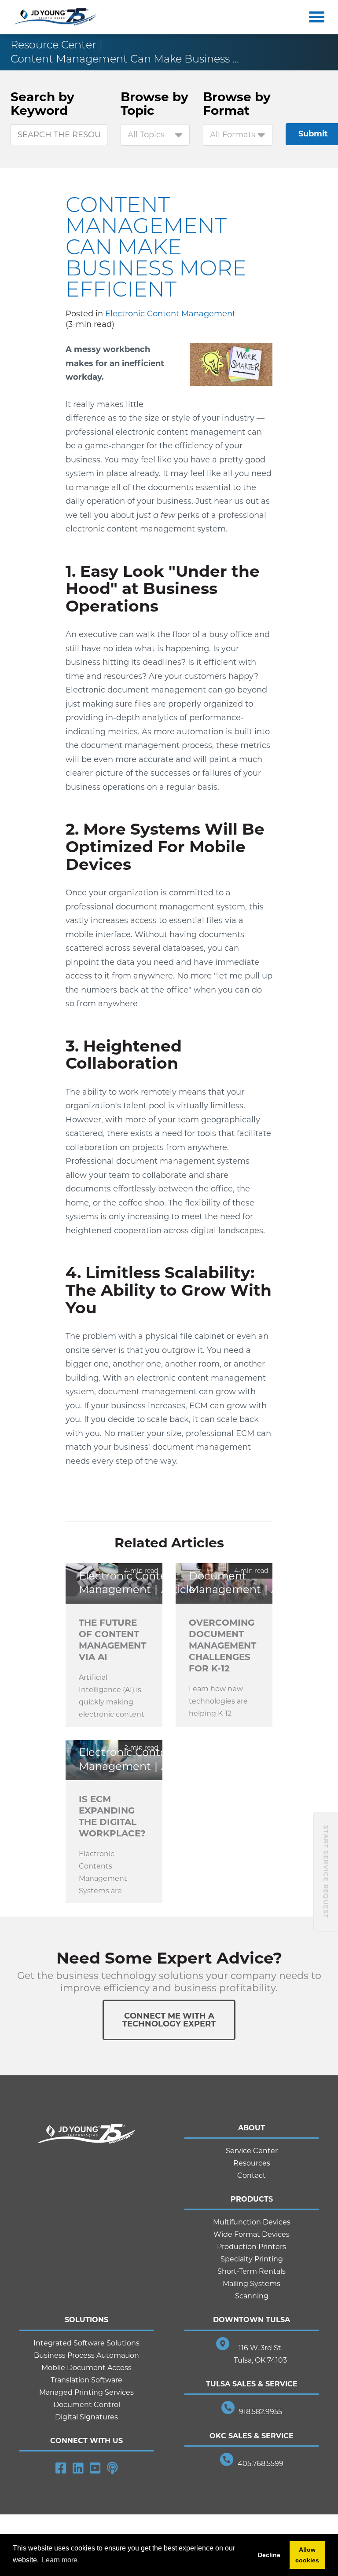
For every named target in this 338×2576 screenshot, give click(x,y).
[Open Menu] (315, 17)
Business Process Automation (86, 2355)
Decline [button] (269, 2555)
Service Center (252, 2151)
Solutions (86, 2320)
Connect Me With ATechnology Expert (169, 2020)
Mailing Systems (252, 2284)
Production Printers (252, 2247)
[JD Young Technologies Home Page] (55, 17)
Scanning (252, 2296)
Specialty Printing (252, 2259)
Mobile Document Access (86, 2368)
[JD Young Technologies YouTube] (95, 2468)
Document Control (87, 2405)
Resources (252, 2163)
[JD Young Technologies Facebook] (61, 2468)
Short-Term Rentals (252, 2271)
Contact (252, 2175)
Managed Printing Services (86, 2392)
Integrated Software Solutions (86, 2343)
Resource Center (53, 45)
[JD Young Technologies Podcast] (112, 2468)
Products (252, 2199)
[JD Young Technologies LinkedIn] (78, 2468)
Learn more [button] (60, 2560)
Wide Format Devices (252, 2234)
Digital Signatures (86, 2417)
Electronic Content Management (170, 314)
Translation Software (86, 2380)
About (252, 2128)
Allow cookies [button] (307, 2555)
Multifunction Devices (252, 2222)
